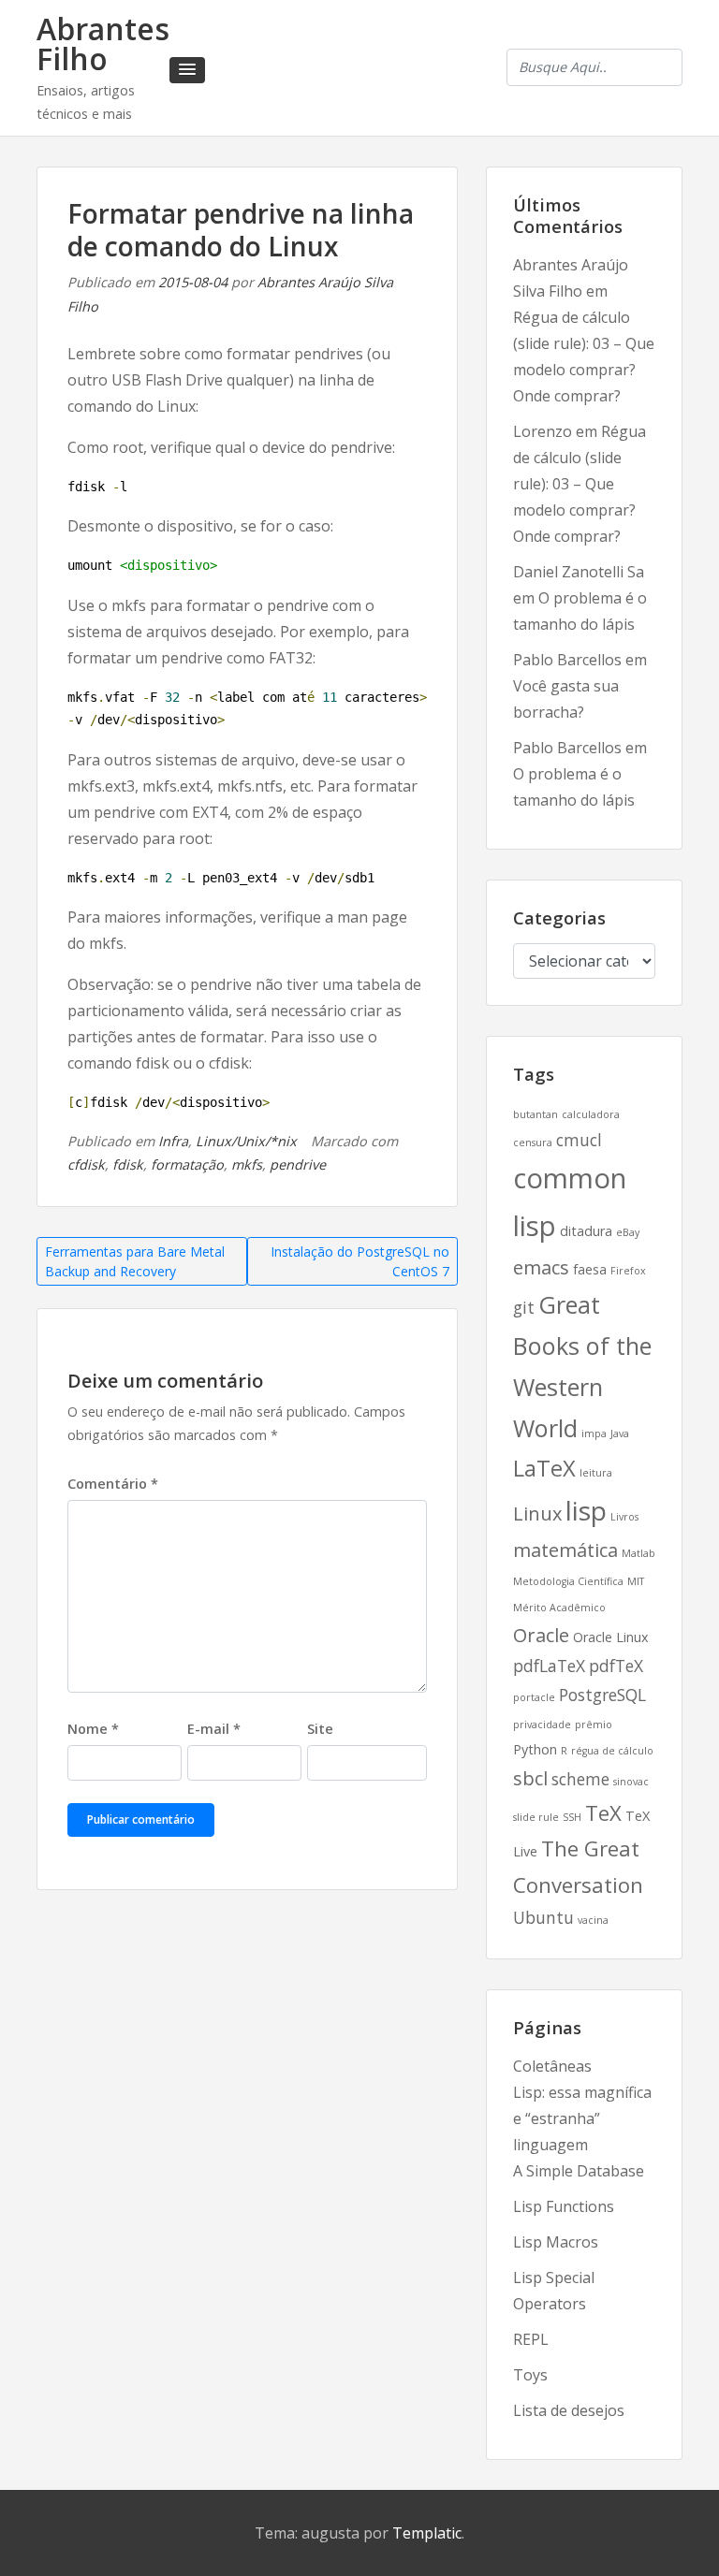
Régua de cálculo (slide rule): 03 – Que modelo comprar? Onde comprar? (580, 484)
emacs (541, 1267)
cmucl (579, 1140)
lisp (586, 1510)
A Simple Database (579, 2171)
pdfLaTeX (549, 1666)
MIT (636, 1581)
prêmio (594, 1725)
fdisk (128, 1164)
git (524, 1307)
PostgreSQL (602, 1695)
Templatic (427, 2533)
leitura (596, 1473)
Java (620, 1434)
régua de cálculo (612, 1751)
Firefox (628, 1271)
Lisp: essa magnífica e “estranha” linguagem (582, 2118)
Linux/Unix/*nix (246, 1141)
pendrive (298, 1164)
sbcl (530, 1778)
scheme (580, 1779)
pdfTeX (616, 1666)
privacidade (542, 1725)
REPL (531, 2339)
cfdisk (86, 1164)
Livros (624, 1517)
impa (594, 1434)
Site (320, 1729)
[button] (187, 70)
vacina (593, 1920)
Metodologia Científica (568, 1581)
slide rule (536, 1817)
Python (535, 1749)
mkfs (247, 1164)
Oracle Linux (611, 1637)
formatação (187, 1164)
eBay (628, 1232)
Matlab (638, 1553)
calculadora (591, 1114)
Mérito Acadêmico (559, 1608)
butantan (536, 1114)
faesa (590, 1269)
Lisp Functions (564, 2206)
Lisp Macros (556, 2242)
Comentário (113, 1484)
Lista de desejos (569, 2410)
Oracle (541, 1635)
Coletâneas (552, 2066)
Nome (93, 1729)
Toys (530, 2375)
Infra (173, 1141)
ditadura (586, 1231)
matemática (565, 1550)
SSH (572, 1817)
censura (533, 1142)
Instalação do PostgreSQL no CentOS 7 (360, 1261)
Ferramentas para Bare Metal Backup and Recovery (135, 1261)
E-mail (214, 1729)
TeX (603, 1812)
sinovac (631, 1782)
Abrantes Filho (103, 44)
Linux (537, 1514)
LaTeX (544, 1468)
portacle (534, 1697)
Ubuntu (543, 1917)
